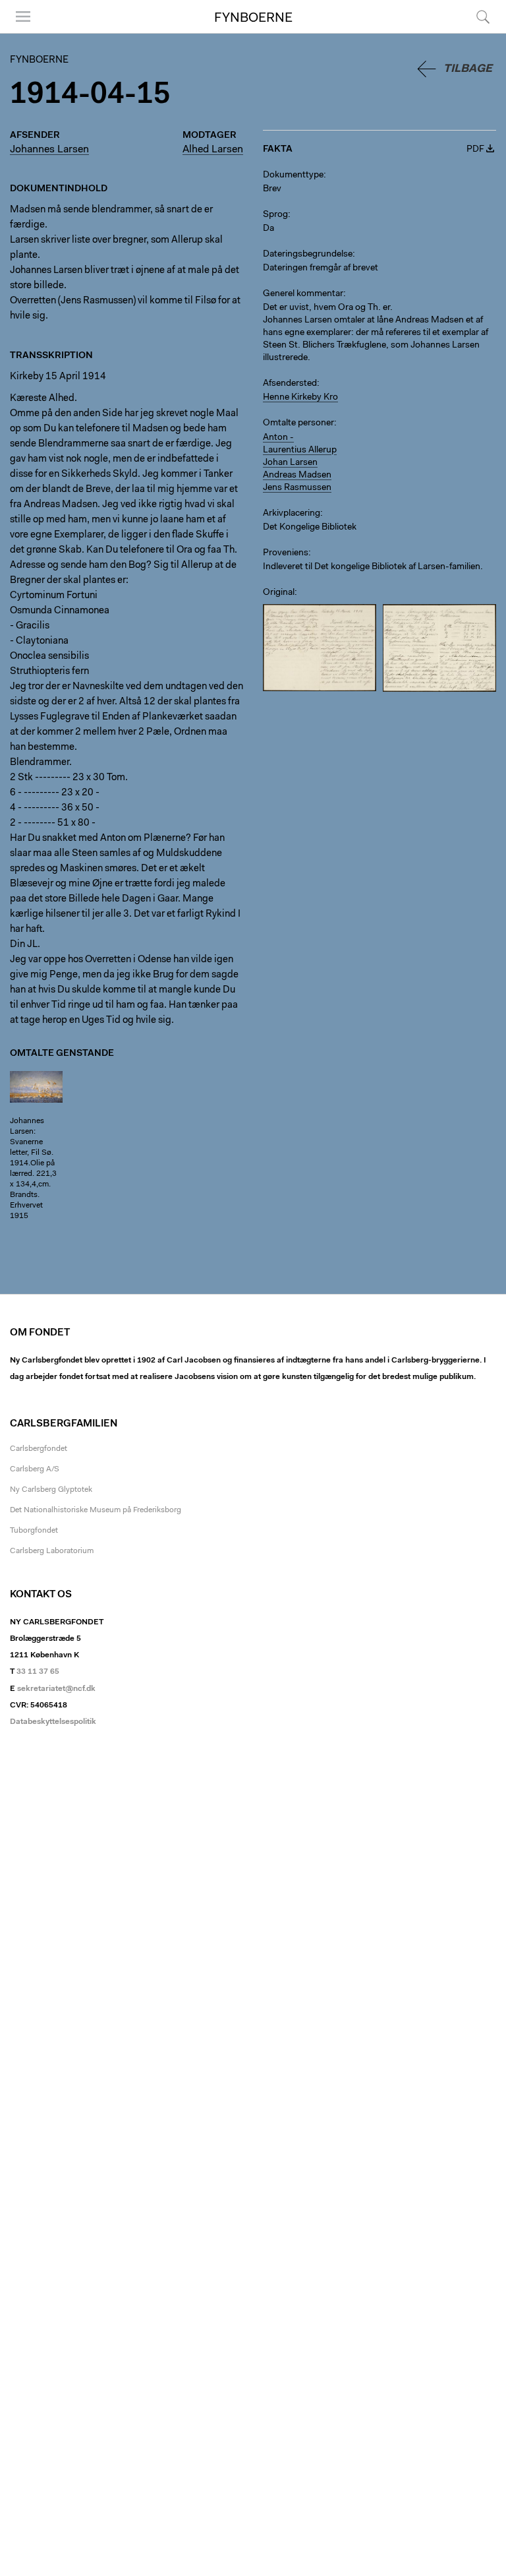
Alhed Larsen (213, 150)
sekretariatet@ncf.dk (56, 1689)
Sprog (275, 215)
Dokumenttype (293, 175)
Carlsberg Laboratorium (52, 1551)
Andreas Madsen (297, 475)
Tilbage (468, 69)
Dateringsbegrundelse (308, 255)
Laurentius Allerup (300, 450)
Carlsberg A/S (35, 1469)
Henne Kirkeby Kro (300, 398)
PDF (475, 150)
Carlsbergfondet (39, 1449)
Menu (18, 33)
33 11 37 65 (38, 1672)
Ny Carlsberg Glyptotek (51, 1490)
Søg (475, 33)
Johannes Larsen (49, 150)
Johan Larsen (290, 463)
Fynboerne (253, 18)
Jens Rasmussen (297, 488)
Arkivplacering (292, 514)
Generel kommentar (303, 294)
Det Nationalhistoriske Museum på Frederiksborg (96, 1510)
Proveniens (286, 553)
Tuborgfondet (34, 1531)
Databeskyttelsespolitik (53, 1722)
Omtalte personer (298, 423)
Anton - (278, 438)
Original (279, 593)
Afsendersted (290, 384)
